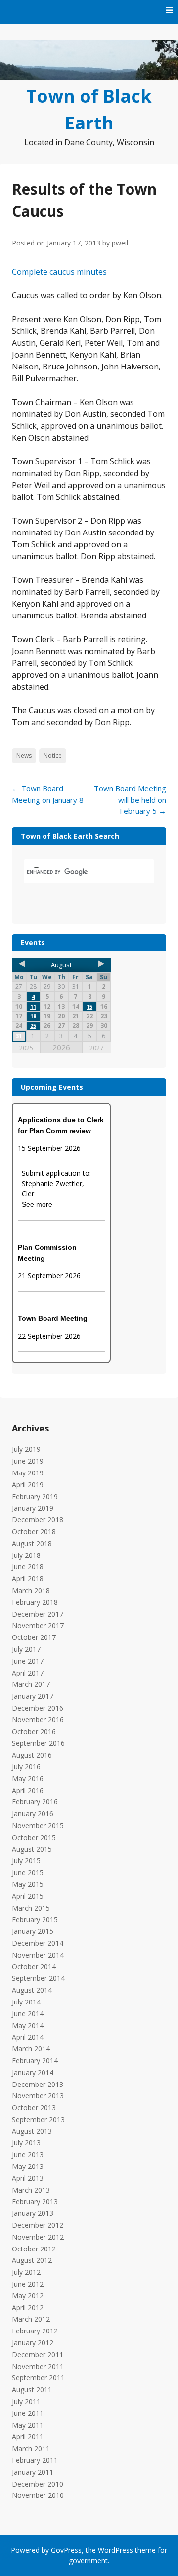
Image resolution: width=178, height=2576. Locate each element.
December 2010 (38, 2484)
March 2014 (31, 2049)
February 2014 (35, 2061)
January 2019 (33, 1508)
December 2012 (38, 2225)
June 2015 (28, 1872)
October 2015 (34, 1837)
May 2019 (28, 1473)
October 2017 (34, 1637)
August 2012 (32, 2260)
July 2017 (26, 1649)
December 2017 (38, 1614)
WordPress (115, 2550)
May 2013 (28, 2166)
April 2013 (28, 2178)
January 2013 (33, 2213)
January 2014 (33, 2072)
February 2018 (35, 1602)
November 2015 (38, 1825)
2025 (26, 1048)
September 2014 (38, 1978)
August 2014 (32, 1990)
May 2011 (28, 2425)
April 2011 (28, 2436)
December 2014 (38, 1943)
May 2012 (28, 2296)
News (24, 756)
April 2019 (28, 1485)
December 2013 (38, 2084)
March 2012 (31, 2319)
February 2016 (35, 1802)
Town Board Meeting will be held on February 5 (130, 799)
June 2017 (28, 1661)
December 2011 (38, 2354)
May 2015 (28, 1884)
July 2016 (26, 1767)
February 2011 (35, 2460)
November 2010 (38, 2495)
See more (37, 1204)
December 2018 (38, 1520)
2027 (96, 1048)
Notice (53, 756)
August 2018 (32, 1543)
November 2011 (38, 2366)
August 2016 (32, 1755)
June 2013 (28, 2154)
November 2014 (38, 1955)
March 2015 (31, 1908)
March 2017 (31, 1684)
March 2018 (31, 1590)
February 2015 (35, 1919)
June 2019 (28, 1461)
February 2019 (35, 1496)
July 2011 (26, 2401)
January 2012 (33, 2343)
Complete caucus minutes (59, 272)
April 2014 (28, 2037)
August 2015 (32, 1849)
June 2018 (28, 1567)
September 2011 (38, 2378)
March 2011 (31, 2448)
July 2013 (26, 2143)
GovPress (66, 2550)
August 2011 (32, 2390)
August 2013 (32, 2131)
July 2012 (26, 2272)
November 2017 (38, 1625)
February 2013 (35, 2201)
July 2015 (26, 1860)
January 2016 (33, 1814)
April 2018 (28, 1578)
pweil (120, 243)
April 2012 (28, 2308)
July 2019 (26, 1449)
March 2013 (31, 2190)
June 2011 (28, 2413)
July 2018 (26, 1555)
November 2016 (38, 1720)
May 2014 (28, 2025)
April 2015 (28, 1896)
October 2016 (34, 1732)
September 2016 (38, 1743)
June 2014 (28, 2014)
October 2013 (34, 2107)
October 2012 (34, 2249)
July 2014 (26, 2002)
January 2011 (33, 2472)
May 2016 (28, 1779)
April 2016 (28, 1790)
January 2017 (33, 1696)
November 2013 (38, 2096)
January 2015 (33, 1931)
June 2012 (28, 2284)
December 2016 (38, 1708)
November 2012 (38, 2237)
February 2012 (35, 2331)
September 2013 (38, 2119)
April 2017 (28, 1673)
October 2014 (34, 1967)
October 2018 (34, 1532)
